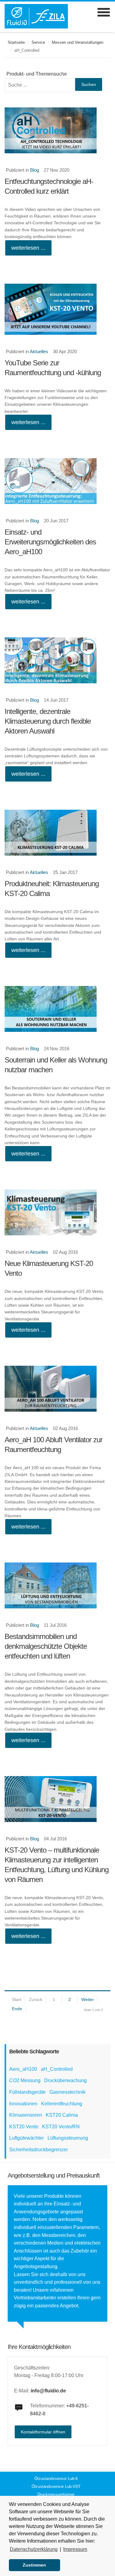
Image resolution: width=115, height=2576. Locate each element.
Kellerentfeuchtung (62, 2104)
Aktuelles (39, 351)
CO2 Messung (25, 2080)
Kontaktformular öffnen (43, 2432)
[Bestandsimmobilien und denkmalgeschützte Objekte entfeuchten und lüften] (57, 1585)
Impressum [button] (75, 2549)
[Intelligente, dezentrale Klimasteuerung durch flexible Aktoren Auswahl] (57, 660)
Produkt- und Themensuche (37, 74)
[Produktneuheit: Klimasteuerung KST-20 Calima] (57, 833)
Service (38, 42)
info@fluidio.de (48, 2391)
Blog (34, 170)
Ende (17, 2009)
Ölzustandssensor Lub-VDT (56, 2486)
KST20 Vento (24, 2127)
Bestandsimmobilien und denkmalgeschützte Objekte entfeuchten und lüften (46, 1646)
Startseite (16, 42)
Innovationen (23, 2104)
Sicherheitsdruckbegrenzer (38, 2150)
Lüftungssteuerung (68, 2138)
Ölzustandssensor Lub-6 (56, 2479)
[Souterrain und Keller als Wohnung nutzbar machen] (57, 1009)
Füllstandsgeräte (27, 2092)
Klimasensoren (26, 2115)
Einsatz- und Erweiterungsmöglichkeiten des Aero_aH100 (50, 542)
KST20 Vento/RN (61, 2127)
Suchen (89, 84)
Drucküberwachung (65, 2080)
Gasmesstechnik (67, 2092)
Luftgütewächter (27, 2138)
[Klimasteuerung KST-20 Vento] (57, 1212)
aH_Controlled (57, 2069)
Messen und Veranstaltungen (78, 42)
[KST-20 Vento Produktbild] (57, 1799)
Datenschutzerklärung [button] (34, 2549)
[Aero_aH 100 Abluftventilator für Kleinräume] (57, 1389)
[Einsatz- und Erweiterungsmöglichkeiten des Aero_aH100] (57, 481)
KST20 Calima (62, 2115)
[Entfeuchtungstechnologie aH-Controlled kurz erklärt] (57, 130)
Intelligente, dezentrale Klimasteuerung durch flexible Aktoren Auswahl (48, 721)
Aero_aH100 (23, 2069)
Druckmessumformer (56, 2494)
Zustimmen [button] (34, 2565)
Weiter (88, 1999)
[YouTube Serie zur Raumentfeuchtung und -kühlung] (57, 309)
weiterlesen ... (28, 248)
